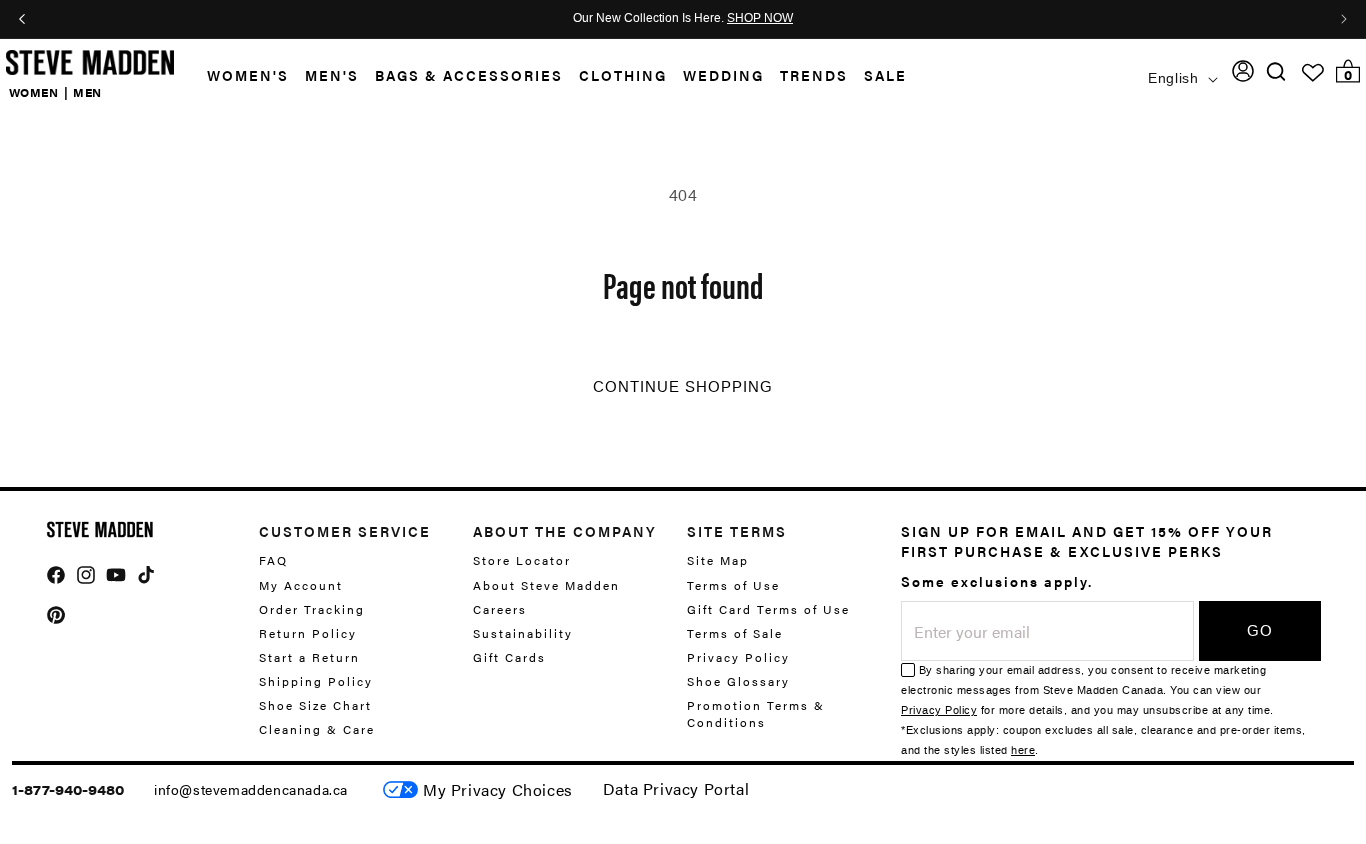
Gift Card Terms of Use (768, 609)
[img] (1276, 71)
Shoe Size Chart (315, 705)
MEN (87, 92)
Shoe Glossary (738, 681)
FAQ (273, 560)
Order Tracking (312, 609)
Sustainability (523, 633)
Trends (814, 75)
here (1023, 750)
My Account (301, 585)
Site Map (718, 560)
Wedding (723, 75)
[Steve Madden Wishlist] (1313, 73)
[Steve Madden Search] (1276, 71)
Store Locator (522, 560)
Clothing (623, 75)
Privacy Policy (738, 657)
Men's (332, 75)
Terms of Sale (735, 633)
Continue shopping (683, 387)
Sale (885, 75)
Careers (500, 609)
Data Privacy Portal (676, 788)
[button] (240, 75)
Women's (248, 75)
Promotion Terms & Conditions (756, 713)
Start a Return (309, 657)
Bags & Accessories (469, 75)
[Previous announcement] (22, 19)
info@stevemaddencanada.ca (251, 789)
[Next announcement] (1344, 19)
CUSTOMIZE (498, 789)
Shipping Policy (316, 681)
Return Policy (308, 633)
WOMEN (34, 92)
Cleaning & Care (317, 729)
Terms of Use (733, 585)
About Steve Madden (546, 585)
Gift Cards (509, 657)
